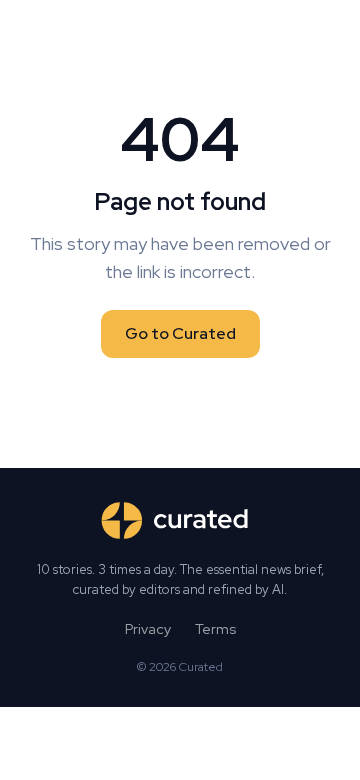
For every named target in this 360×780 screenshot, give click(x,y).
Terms (215, 629)
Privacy (148, 629)
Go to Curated (180, 333)
